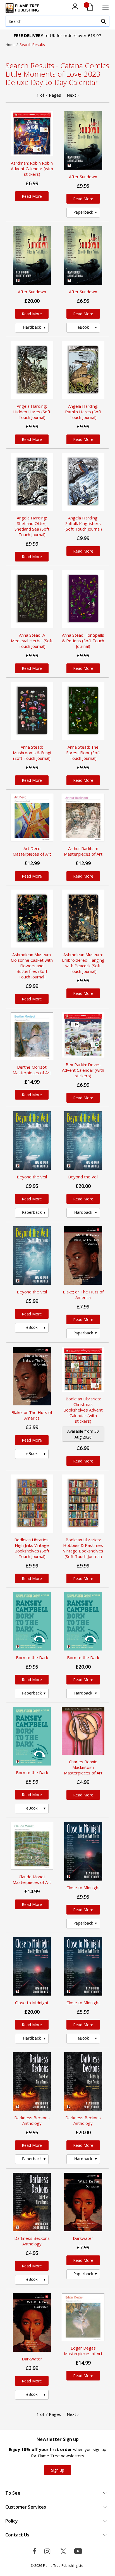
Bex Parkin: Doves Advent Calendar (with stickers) (83, 1070)
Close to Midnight (83, 1888)
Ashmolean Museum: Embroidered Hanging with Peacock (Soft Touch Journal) (83, 963)
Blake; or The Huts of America (83, 1295)
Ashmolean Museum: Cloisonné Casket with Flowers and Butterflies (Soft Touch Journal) (32, 966)
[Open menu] (106, 7)
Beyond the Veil (32, 1177)
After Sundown (83, 177)
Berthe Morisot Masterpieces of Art (32, 1070)
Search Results (32, 45)
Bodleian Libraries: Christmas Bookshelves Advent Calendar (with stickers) (83, 1410)
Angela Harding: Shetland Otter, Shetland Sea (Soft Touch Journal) (32, 526)
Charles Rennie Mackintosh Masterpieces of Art (83, 1767)
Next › (73, 95)
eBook (83, 327)
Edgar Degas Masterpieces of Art (83, 2351)
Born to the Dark (32, 1657)
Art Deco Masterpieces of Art (32, 851)
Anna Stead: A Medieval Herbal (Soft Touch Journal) (32, 641)
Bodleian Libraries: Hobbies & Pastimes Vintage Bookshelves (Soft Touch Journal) (83, 1548)
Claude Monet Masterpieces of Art (32, 1879)
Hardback (32, 327)
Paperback (83, 212)
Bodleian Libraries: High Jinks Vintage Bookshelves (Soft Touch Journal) (32, 1548)
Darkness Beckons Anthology (32, 2120)
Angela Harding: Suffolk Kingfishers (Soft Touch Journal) (83, 523)
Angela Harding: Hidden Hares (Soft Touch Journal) (32, 412)
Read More (32, 196)
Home (11, 45)
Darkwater (83, 2238)
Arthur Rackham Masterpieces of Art (83, 851)
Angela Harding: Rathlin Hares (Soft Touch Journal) (83, 412)
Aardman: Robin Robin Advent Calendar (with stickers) (32, 169)
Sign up (58, 2470)
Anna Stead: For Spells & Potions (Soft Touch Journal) (83, 641)
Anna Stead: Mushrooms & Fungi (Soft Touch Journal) (32, 753)
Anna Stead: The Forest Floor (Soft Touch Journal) (83, 753)
